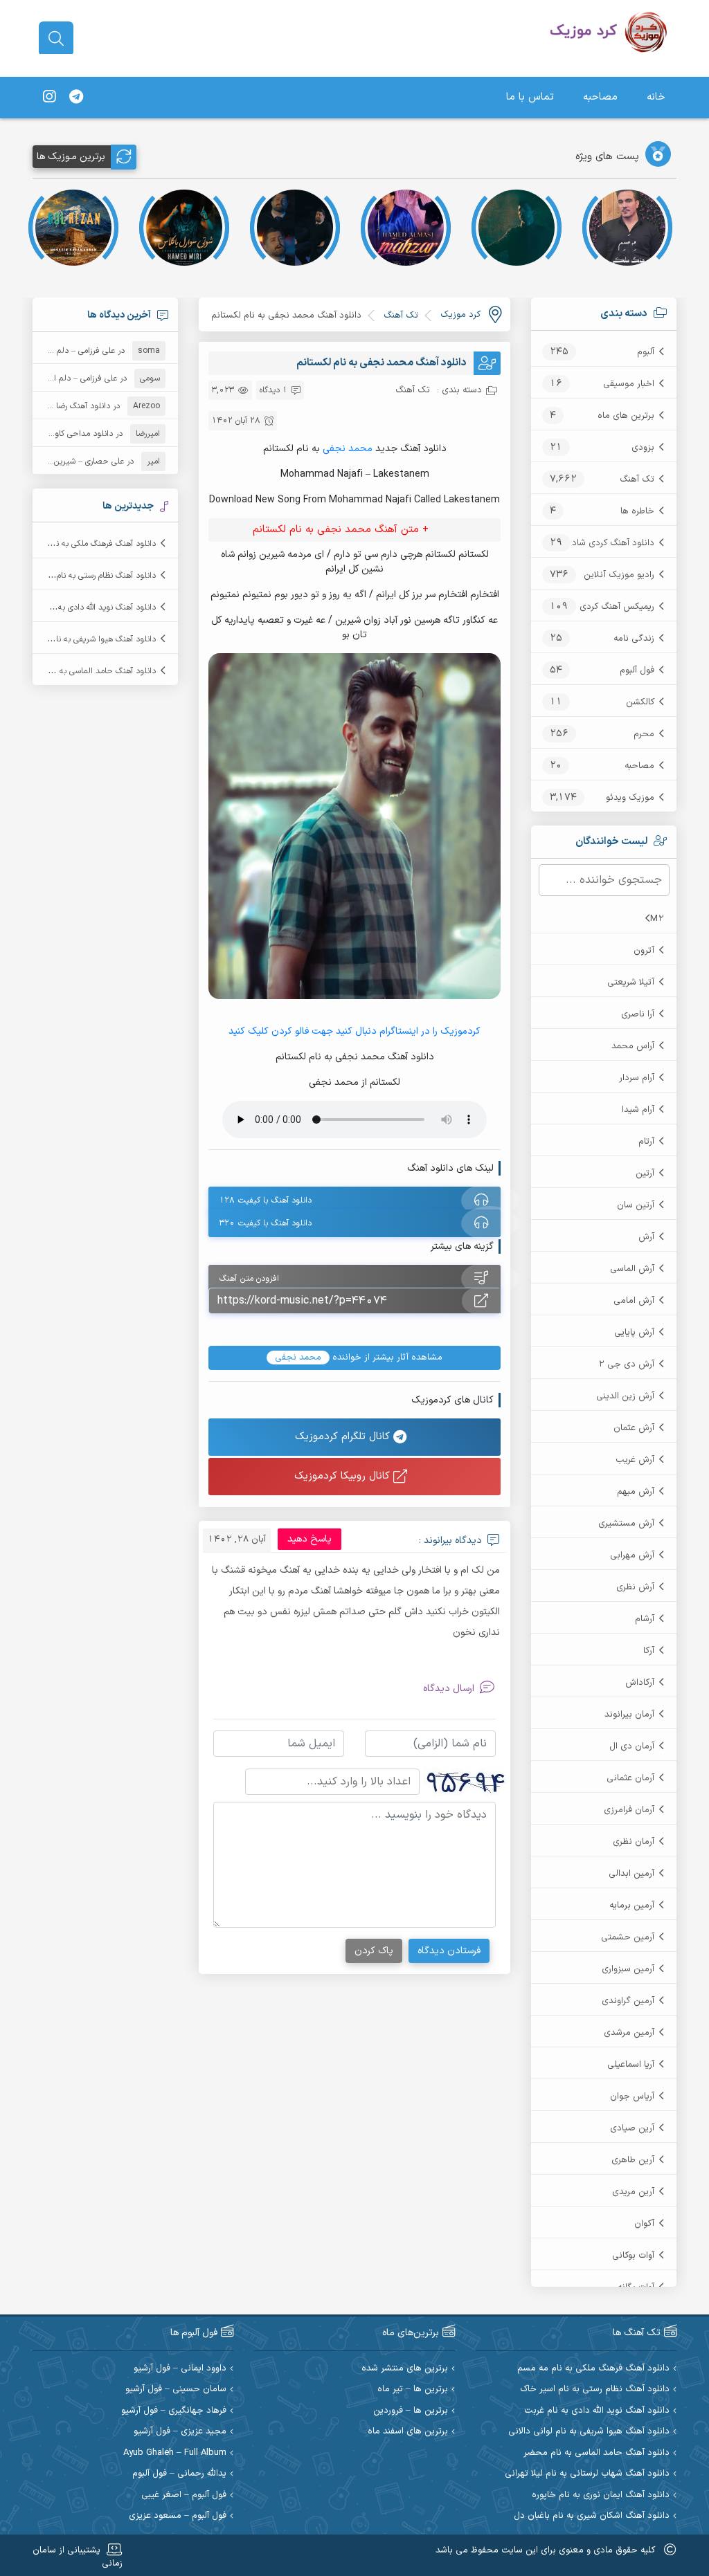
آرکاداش (640, 1683)
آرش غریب (635, 1460)
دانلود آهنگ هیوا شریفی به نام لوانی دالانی (83, 639)
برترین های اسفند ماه (408, 2432)
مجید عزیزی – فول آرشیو (180, 2432)
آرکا (649, 1651)
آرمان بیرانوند (629, 1715)
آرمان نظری (634, 1842)
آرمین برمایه (632, 1906)
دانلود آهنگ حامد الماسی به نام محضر (90, 671)
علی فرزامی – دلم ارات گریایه (67, 351)
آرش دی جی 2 (626, 1364)
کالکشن (640, 702)
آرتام (646, 1142)
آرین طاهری (633, 2160)
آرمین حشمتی (628, 1937)
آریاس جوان (632, 2097)
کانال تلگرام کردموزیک (344, 1437)
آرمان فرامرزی (629, 1810)
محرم (644, 734)
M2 (657, 919)
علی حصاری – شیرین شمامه (77, 462)
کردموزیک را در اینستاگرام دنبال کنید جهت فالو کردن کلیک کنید (354, 1031)
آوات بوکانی (633, 2256)
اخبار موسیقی (629, 384)
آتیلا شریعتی (631, 983)
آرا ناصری (638, 1014)
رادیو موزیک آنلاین (619, 575)
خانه (656, 97)
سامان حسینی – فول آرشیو (176, 2390)
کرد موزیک (460, 315)
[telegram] (76, 98)
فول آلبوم (637, 670)
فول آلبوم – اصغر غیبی (184, 2495)
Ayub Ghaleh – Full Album (175, 2453)
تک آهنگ (637, 479)
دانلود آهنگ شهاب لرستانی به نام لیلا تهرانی (587, 2474)
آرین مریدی (633, 2192)
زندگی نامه (634, 639)
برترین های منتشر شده (405, 2369)
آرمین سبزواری (628, 1969)
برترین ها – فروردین (411, 2411)
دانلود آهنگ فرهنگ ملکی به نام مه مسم (88, 544)
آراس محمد (633, 1046)
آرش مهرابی (632, 1555)
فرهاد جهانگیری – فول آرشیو (174, 2411)
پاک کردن (374, 1951)
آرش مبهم (636, 1492)
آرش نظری (635, 1587)
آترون (644, 951)
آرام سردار (637, 1078)
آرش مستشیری (626, 1524)
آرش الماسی (632, 1269)
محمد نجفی (348, 449)
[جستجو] (56, 39)
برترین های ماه (626, 416)
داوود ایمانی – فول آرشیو (180, 2369)
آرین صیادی (632, 2128)
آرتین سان (636, 1205)
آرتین (645, 1173)
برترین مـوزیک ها (71, 157)
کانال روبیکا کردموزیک (344, 1476)
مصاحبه (600, 97)
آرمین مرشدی (629, 2033)
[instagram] (49, 98)
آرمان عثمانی (630, 1778)
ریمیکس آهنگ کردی (617, 607)
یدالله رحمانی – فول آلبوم (179, 2474)
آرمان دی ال (632, 1746)
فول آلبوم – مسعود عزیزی (178, 2516)
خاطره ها (637, 511)
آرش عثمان (634, 1428)
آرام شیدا (638, 1110)
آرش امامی (634, 1301)
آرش (646, 1237)
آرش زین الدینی (625, 1396)
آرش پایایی (634, 1333)
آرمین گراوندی (628, 2001)
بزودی (643, 448)
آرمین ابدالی (631, 1874)
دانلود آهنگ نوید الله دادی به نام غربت (91, 608)
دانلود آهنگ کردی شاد (613, 543)
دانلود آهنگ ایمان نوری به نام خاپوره (601, 2495)
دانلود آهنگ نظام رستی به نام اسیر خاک (88, 576)
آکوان (644, 2224)
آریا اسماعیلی (631, 2065)
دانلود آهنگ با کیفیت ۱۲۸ (266, 1200)
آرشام (645, 1619)
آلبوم (646, 352)
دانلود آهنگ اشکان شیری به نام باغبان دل (592, 2516)
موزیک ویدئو (630, 798)
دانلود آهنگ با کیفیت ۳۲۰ (266, 1223)
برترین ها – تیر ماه (413, 2390)
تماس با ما (530, 97)
